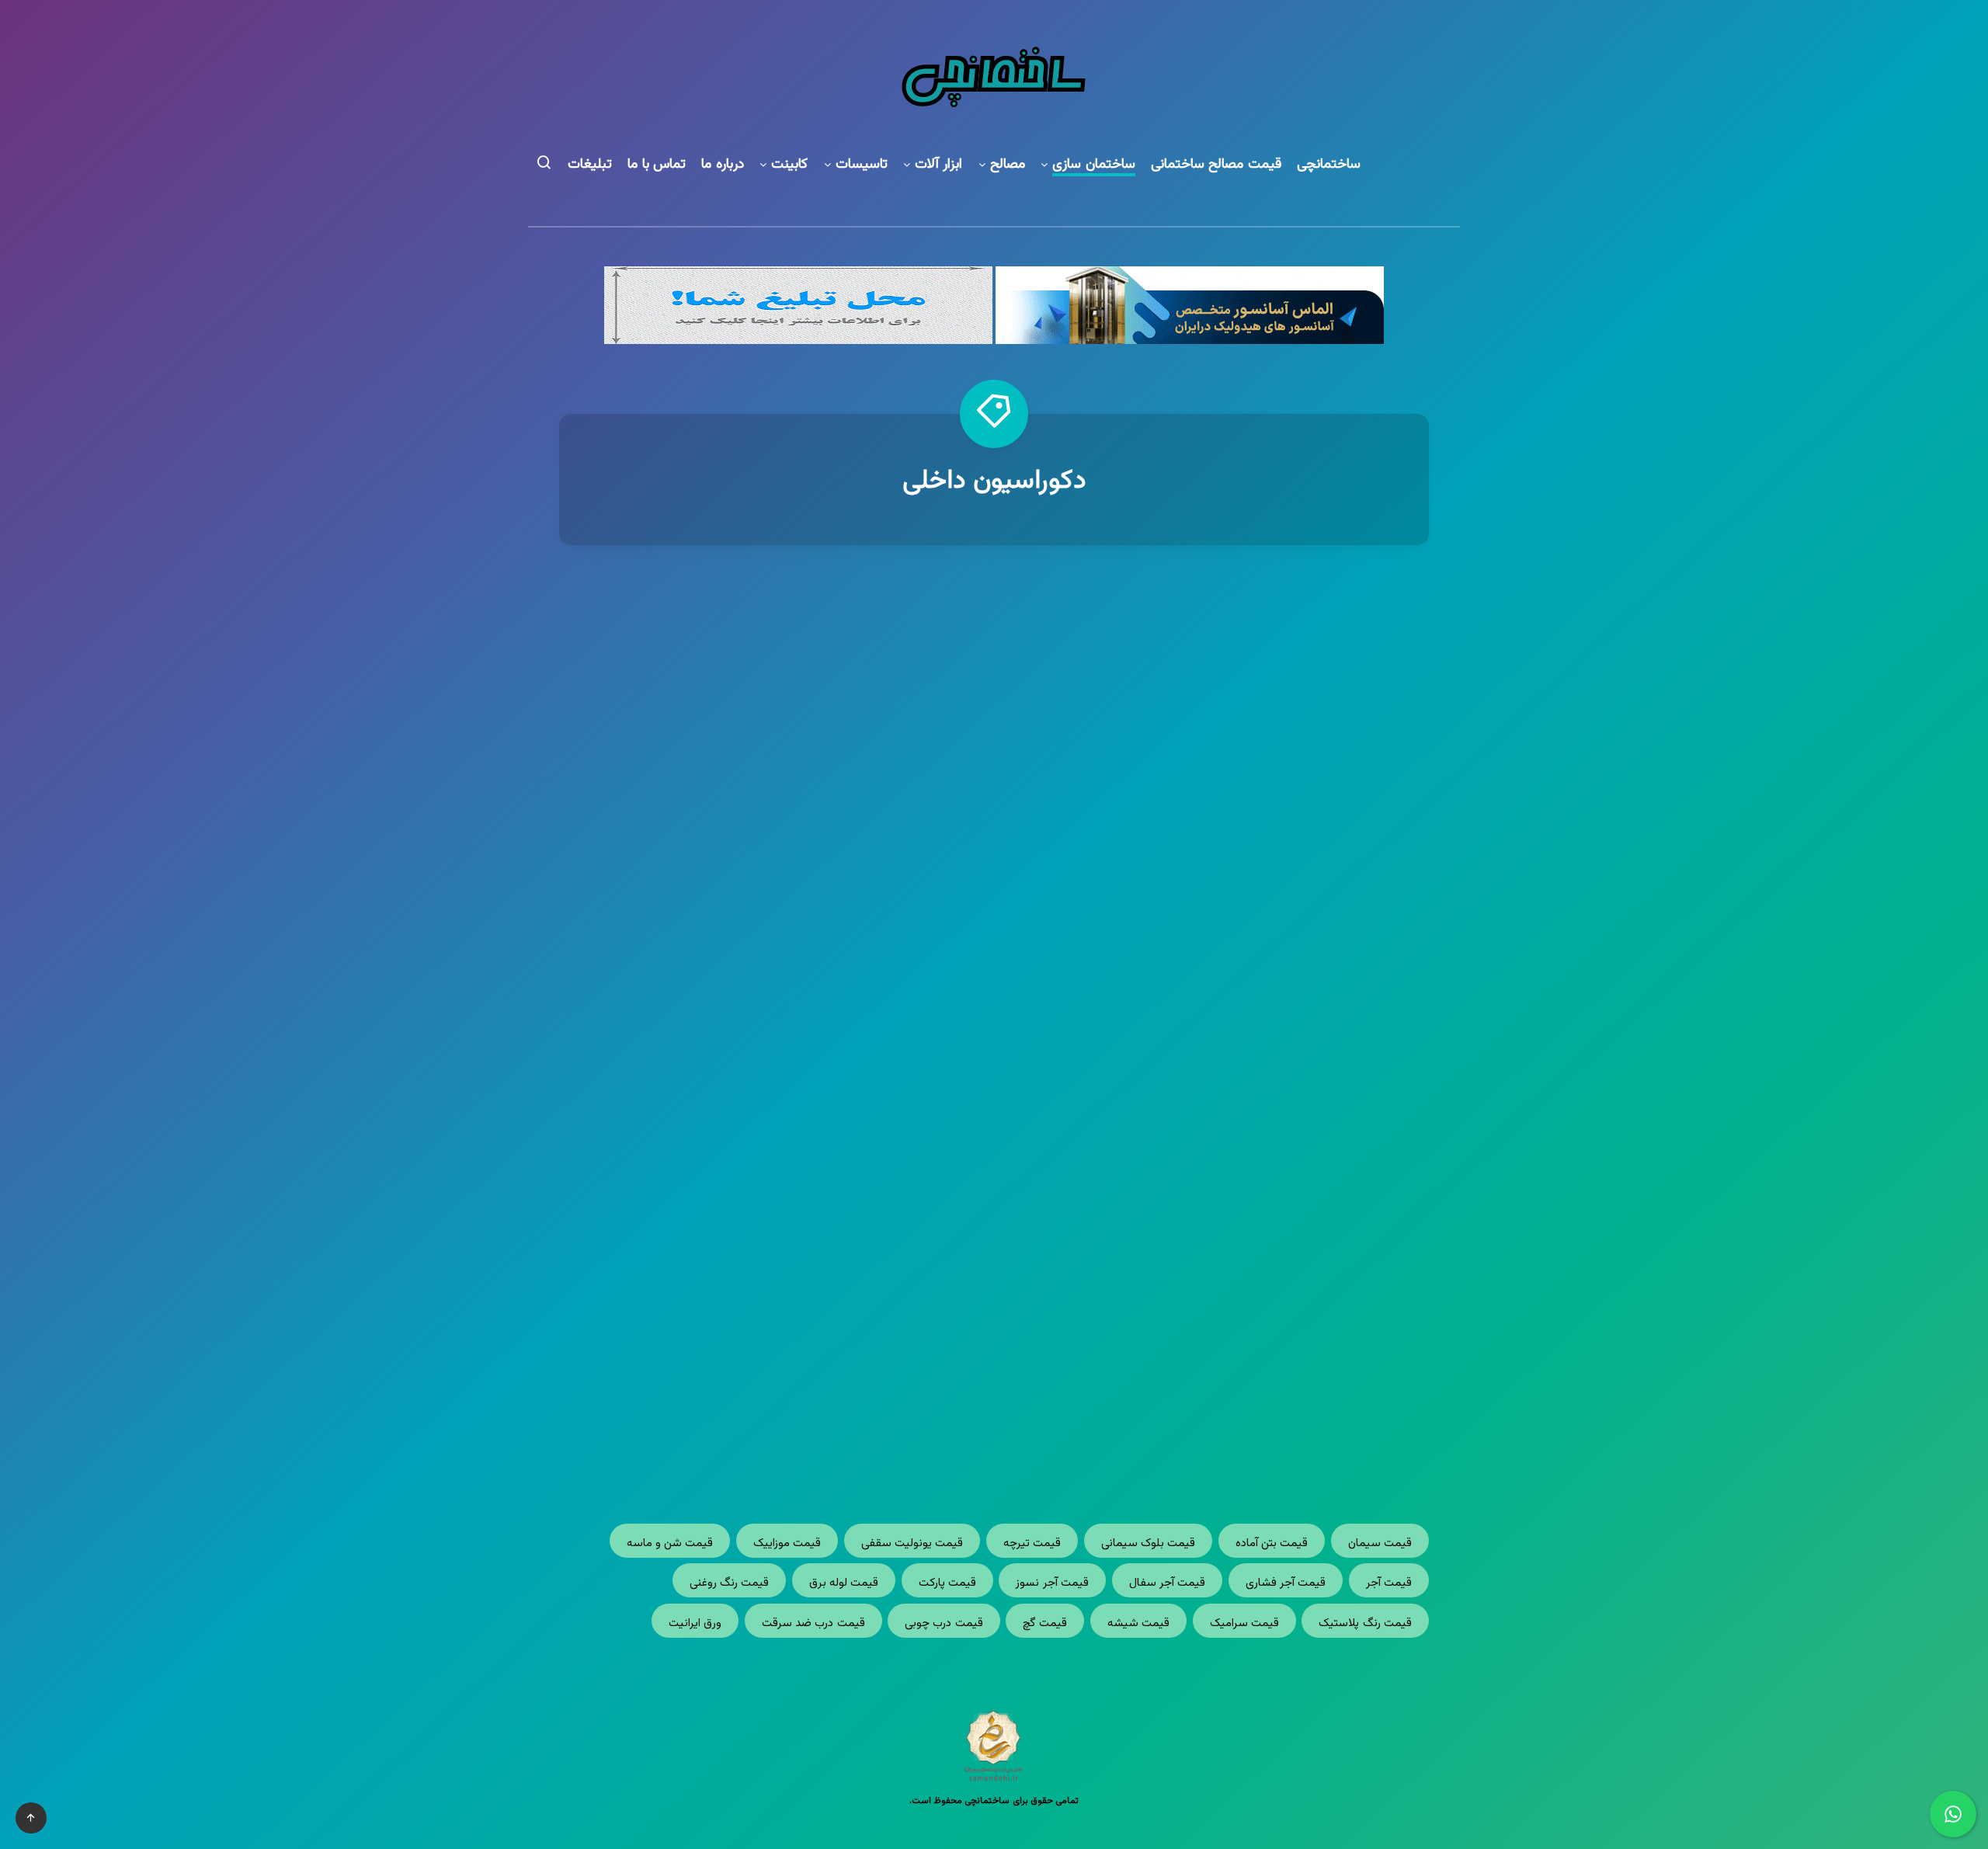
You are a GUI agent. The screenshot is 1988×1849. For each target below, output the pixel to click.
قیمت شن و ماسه (670, 1543)
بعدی (937, 1430)
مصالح (1008, 165)
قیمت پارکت (947, 1583)
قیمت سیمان (1380, 1543)
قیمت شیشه (1138, 1623)
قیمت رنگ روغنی (730, 1583)
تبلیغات (590, 165)
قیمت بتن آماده (1272, 1543)
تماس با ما (657, 165)
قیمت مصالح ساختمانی (1216, 165)
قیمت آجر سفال (1168, 1583)
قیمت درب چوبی (944, 1623)
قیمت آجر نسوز (1052, 1583)
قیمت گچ (1045, 1623)
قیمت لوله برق (844, 1583)
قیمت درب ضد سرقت (813, 1623)
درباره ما (723, 165)
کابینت (789, 165)
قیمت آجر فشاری (1286, 1583)
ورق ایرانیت (695, 1623)
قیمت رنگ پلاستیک (1365, 1623)
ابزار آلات (939, 165)
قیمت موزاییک (787, 1543)
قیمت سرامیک (1244, 1623)
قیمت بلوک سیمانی (1149, 1543)
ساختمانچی (1329, 165)
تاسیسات (862, 165)
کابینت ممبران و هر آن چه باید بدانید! (1219, 1212)
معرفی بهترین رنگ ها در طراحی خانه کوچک (768, 827)
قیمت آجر (1389, 1583)
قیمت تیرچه (1032, 1543)
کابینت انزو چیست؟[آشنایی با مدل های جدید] (1220, 827)
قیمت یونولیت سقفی (912, 1543)
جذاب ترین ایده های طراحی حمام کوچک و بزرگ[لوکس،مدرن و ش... (769, 1223)
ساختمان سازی (1094, 165)
